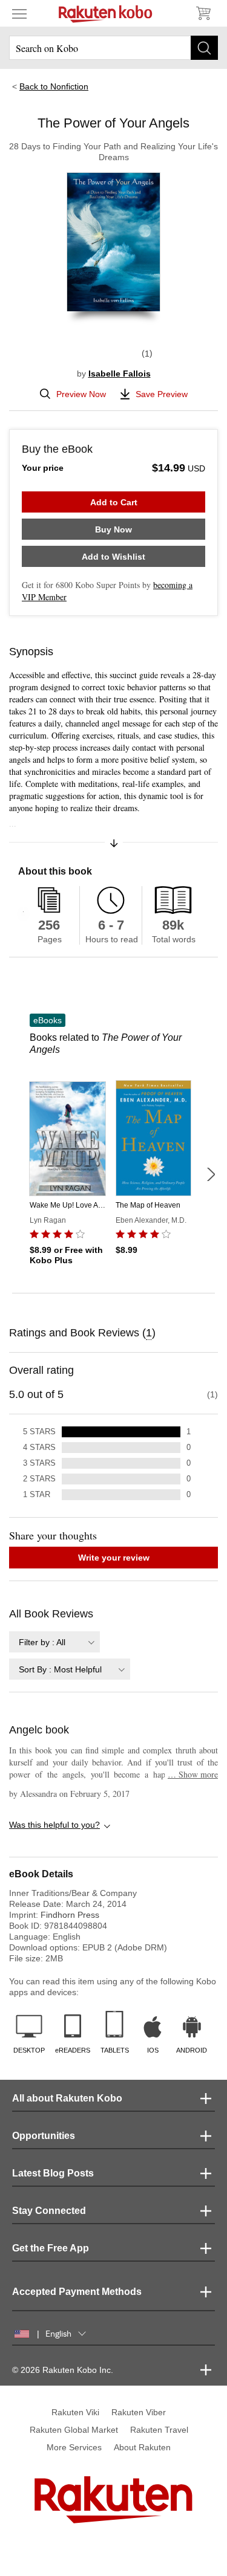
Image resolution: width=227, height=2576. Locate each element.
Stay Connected (49, 2211)
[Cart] (203, 13)
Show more (193, 1774)
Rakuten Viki (75, 2412)
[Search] (204, 48)
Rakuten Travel (159, 2430)
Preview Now (81, 394)
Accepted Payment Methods (77, 2292)
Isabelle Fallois (120, 374)
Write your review (114, 1558)
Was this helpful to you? (54, 1825)
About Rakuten (142, 2447)
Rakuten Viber (139, 2412)
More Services (74, 2447)
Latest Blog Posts (53, 2173)
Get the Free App (51, 2248)
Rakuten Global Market (74, 2430)
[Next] (211, 1174)
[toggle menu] (19, 13)
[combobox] (54, 1642)
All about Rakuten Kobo (67, 2098)
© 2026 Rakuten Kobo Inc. (63, 2370)
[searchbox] (113, 48)
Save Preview (162, 394)
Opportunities (44, 2136)
